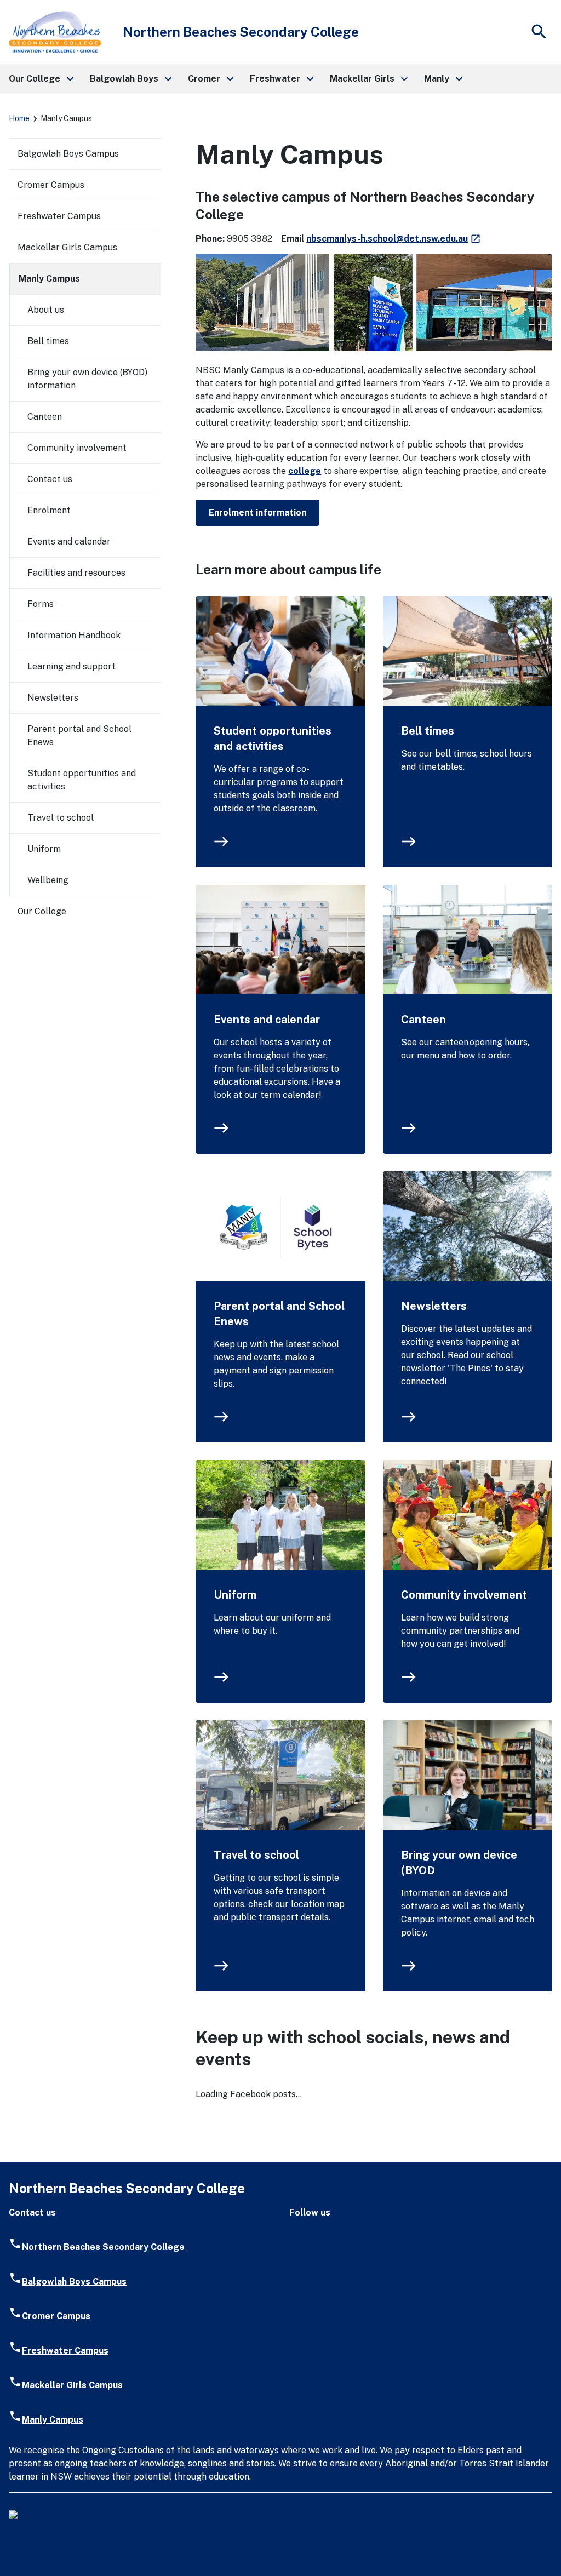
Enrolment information (257, 513)
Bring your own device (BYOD (459, 1863)
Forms (41, 604)
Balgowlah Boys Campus (68, 154)
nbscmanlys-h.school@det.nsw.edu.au (394, 239)
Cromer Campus (51, 185)
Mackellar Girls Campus (67, 247)
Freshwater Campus (59, 216)
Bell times (428, 731)
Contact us (50, 479)
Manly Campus (49, 279)
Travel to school (256, 1855)
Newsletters (434, 1306)
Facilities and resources (76, 573)
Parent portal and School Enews (279, 1314)
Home (19, 118)
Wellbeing (48, 880)
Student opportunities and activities (273, 739)
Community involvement (464, 1595)
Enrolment (49, 510)
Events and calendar (267, 1020)
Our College (42, 911)
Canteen (423, 1020)
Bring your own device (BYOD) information (87, 379)
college (305, 471)
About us (46, 310)
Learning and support (71, 666)
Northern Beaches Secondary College (103, 2247)
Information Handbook (74, 635)
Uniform (235, 1595)
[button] (41, 79)
